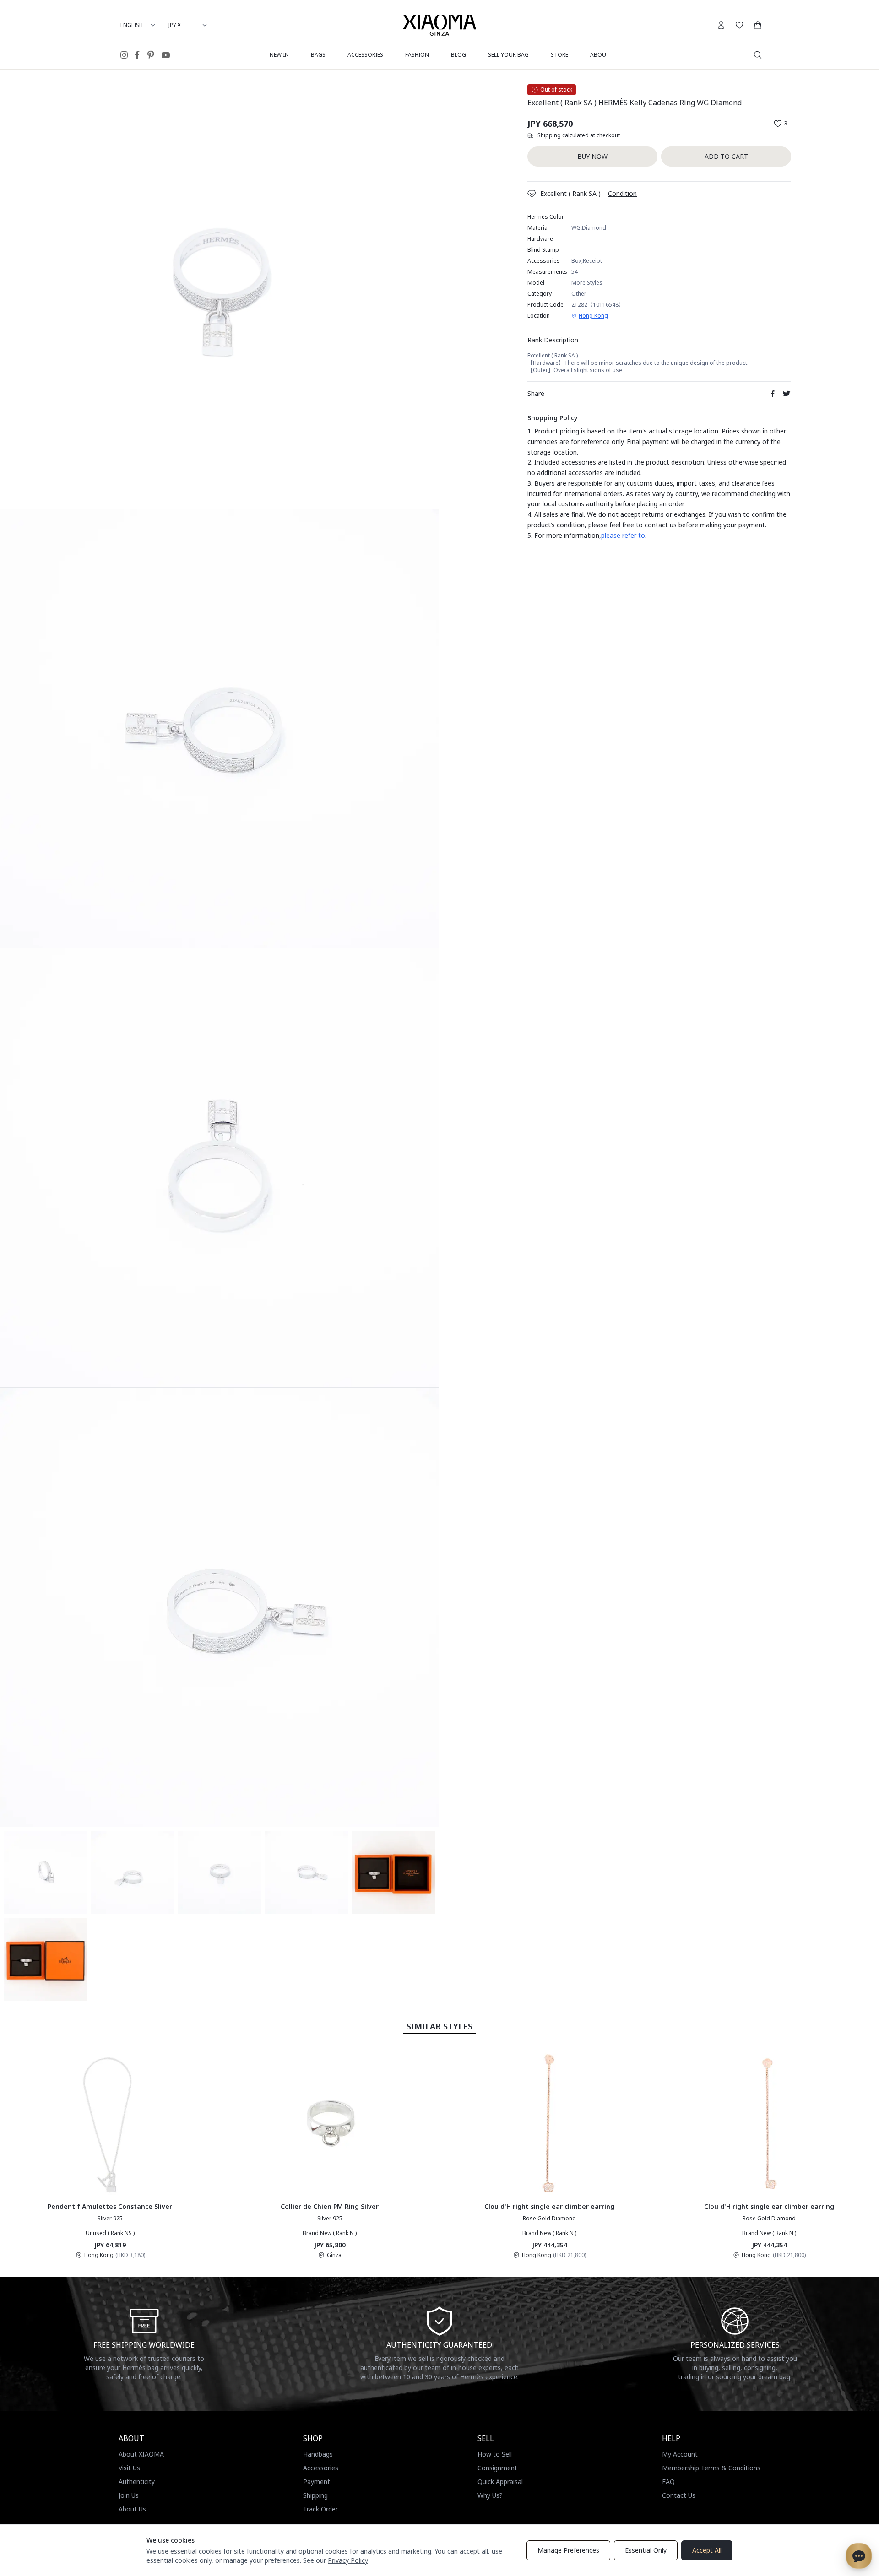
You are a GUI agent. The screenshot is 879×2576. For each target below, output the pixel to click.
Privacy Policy (348, 2560)
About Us (132, 2509)
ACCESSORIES (365, 55)
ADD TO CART (726, 156)
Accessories (321, 2468)
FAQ (668, 2481)
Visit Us (129, 2468)
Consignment (497, 2468)
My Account (680, 2454)
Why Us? (490, 2495)
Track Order (320, 2509)
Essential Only (646, 2550)
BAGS (318, 55)
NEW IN (279, 55)
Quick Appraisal (500, 2481)
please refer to (623, 535)
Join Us (129, 2495)
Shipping (315, 2495)
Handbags (318, 2454)
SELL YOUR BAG (508, 55)
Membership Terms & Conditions (711, 2468)
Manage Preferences (568, 2550)
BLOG (458, 55)
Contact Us (679, 2495)
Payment (317, 2481)
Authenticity (137, 2481)
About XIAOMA (141, 2454)
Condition (622, 193)
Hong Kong (593, 316)
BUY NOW (592, 156)
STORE (559, 55)
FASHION (417, 55)
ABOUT (600, 55)
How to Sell (495, 2454)
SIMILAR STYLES (439, 2026)
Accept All (707, 2550)
